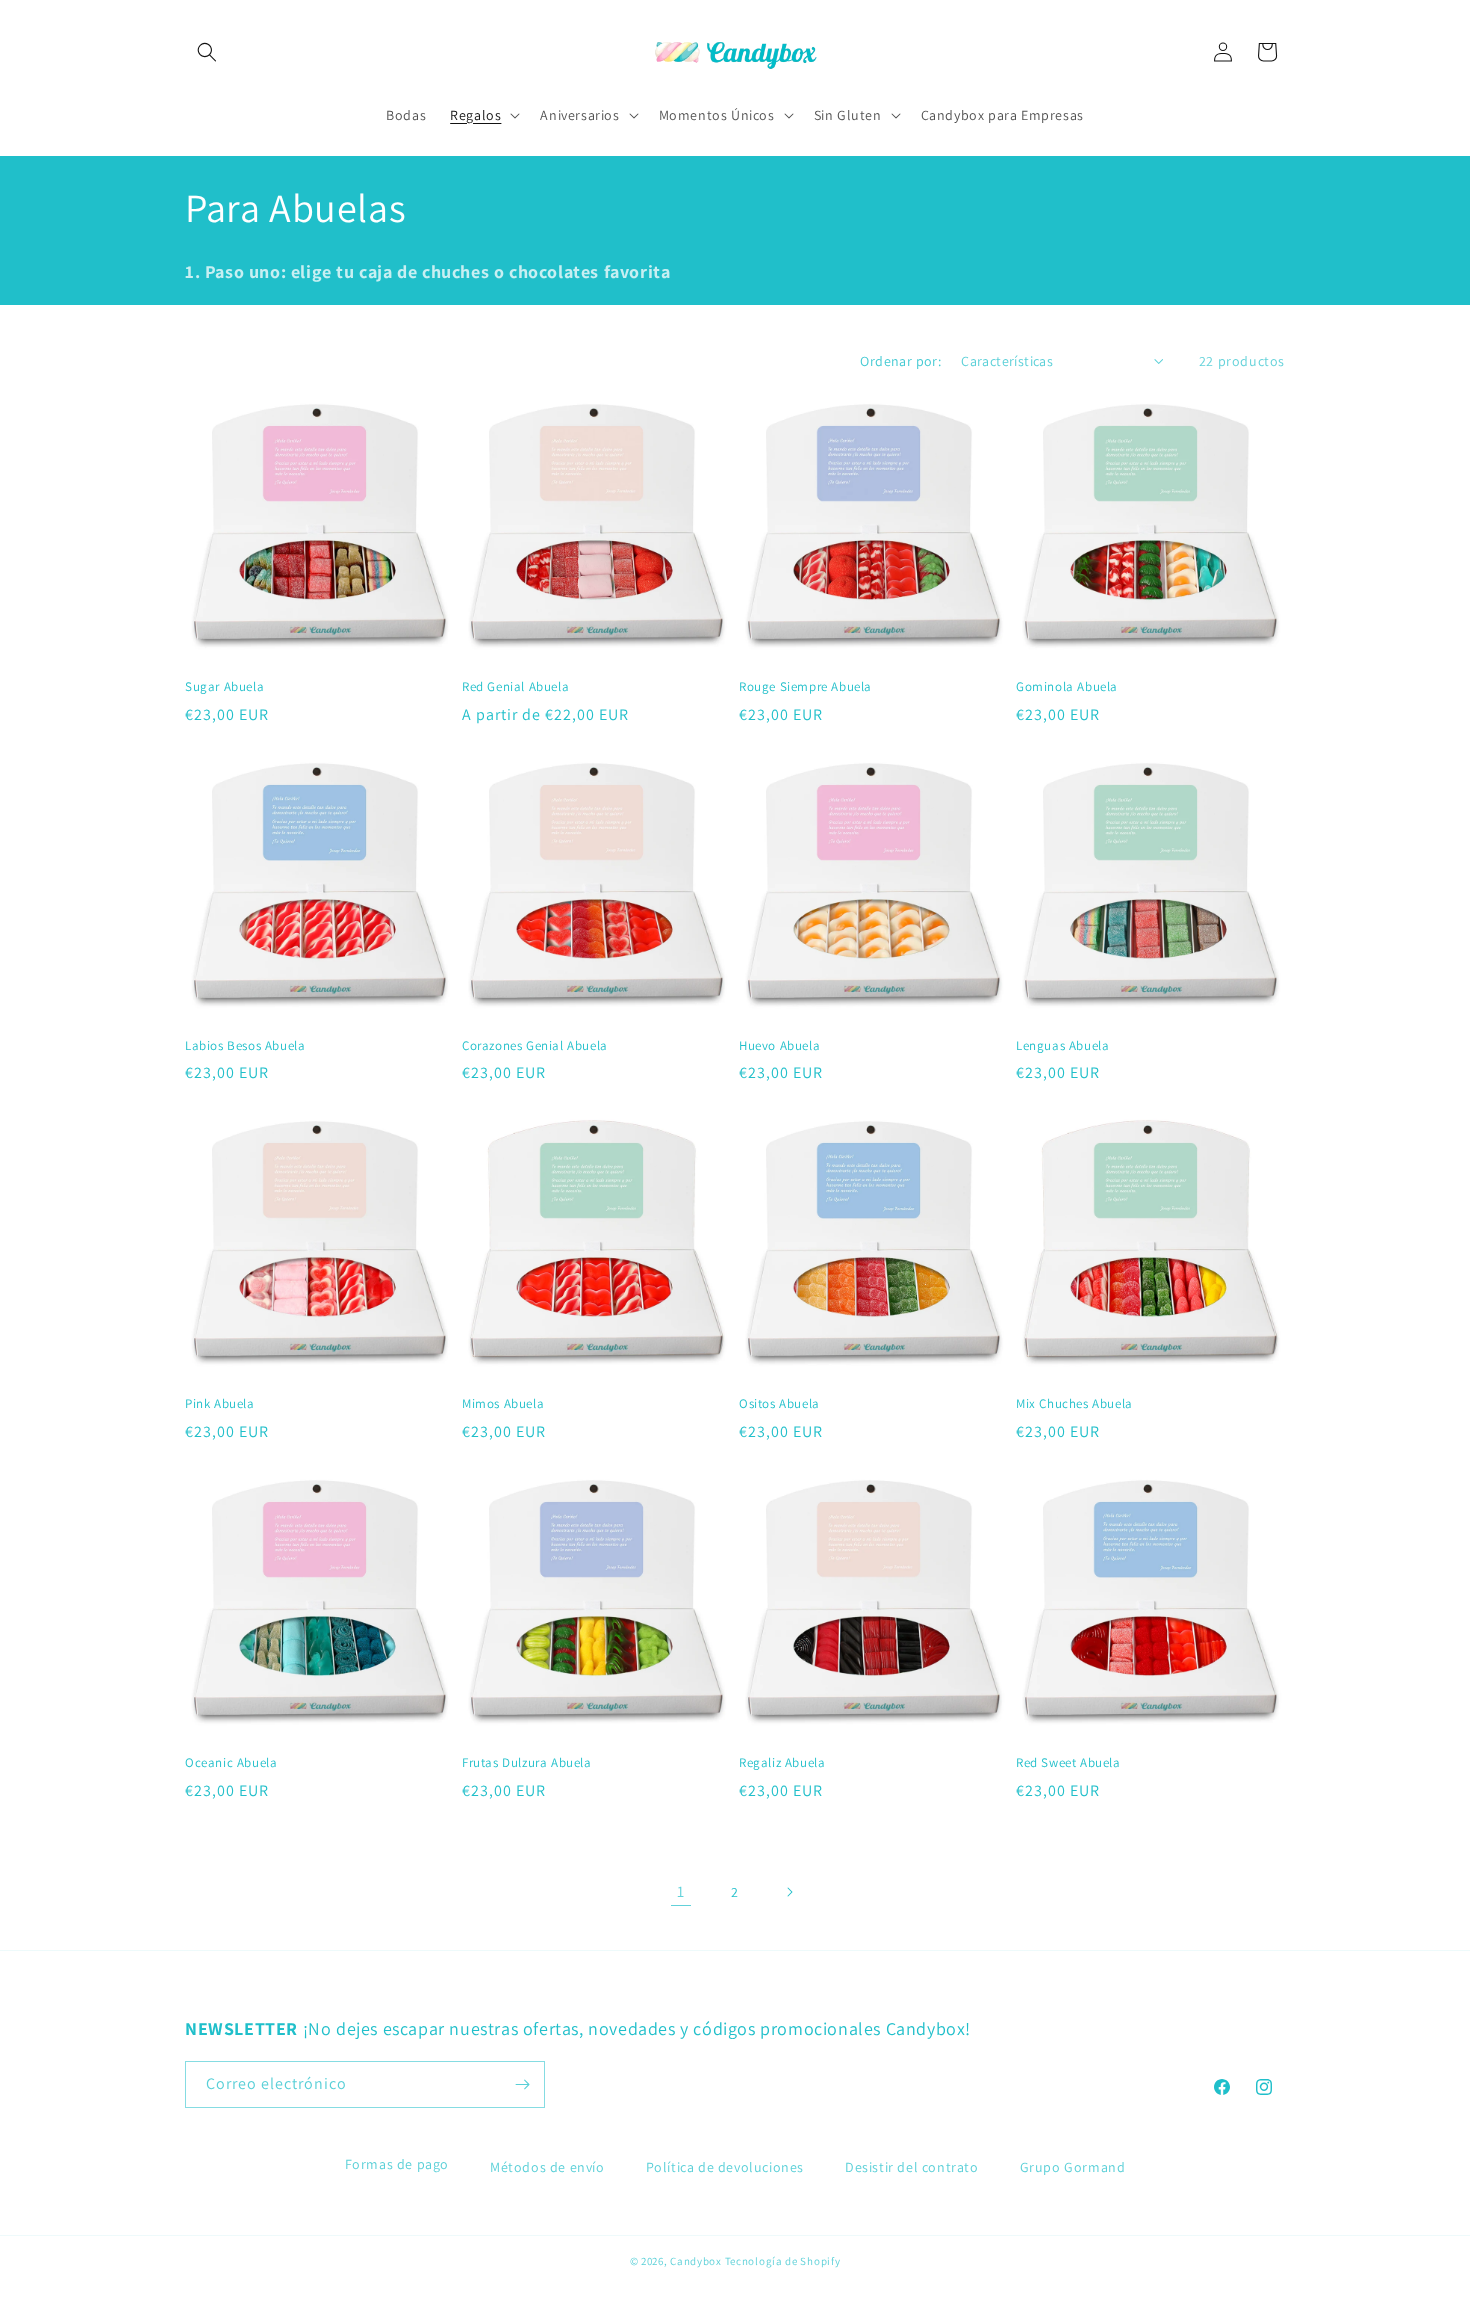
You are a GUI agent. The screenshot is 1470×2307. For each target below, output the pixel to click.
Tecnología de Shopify (783, 2261)
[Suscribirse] (522, 2084)
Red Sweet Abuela (1068, 1763)
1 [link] (681, 1891)
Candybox (696, 2261)
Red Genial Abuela (515, 687)
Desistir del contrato (912, 2167)
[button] (207, 52)
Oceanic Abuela (231, 1763)
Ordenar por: (900, 361)
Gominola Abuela (1067, 687)
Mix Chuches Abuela (1074, 1404)
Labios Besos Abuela (245, 1046)
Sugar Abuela (224, 687)
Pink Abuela (220, 1404)
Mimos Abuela (503, 1404)
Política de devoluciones (725, 2167)
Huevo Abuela (779, 1046)
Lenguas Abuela (1062, 1046)
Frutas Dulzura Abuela (527, 1763)
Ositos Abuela (779, 1404)
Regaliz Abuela (782, 1763)
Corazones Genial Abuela (535, 1046)
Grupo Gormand (1073, 2167)
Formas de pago (397, 2164)
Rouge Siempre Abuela (805, 687)
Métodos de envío (547, 2167)
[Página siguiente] (789, 1892)
